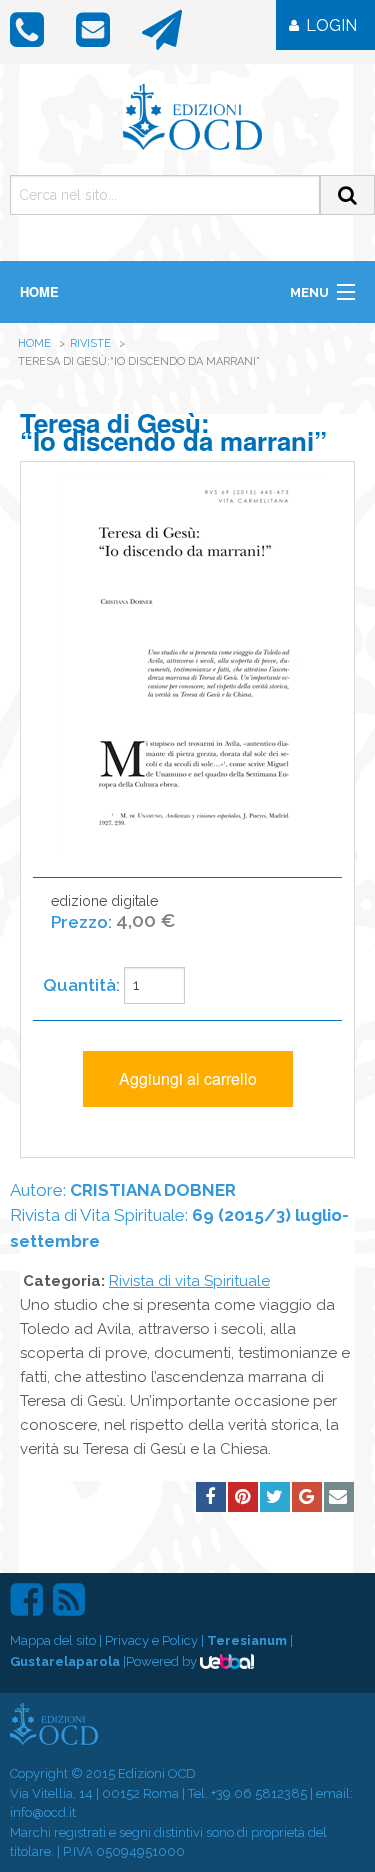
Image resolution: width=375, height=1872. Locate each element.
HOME (39, 291)
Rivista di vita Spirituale (189, 1281)
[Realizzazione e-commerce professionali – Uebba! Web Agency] (227, 1661)
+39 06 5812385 (259, 1793)
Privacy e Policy (151, 1640)
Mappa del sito (53, 1640)
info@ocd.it (43, 1812)
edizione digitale (113, 912)
